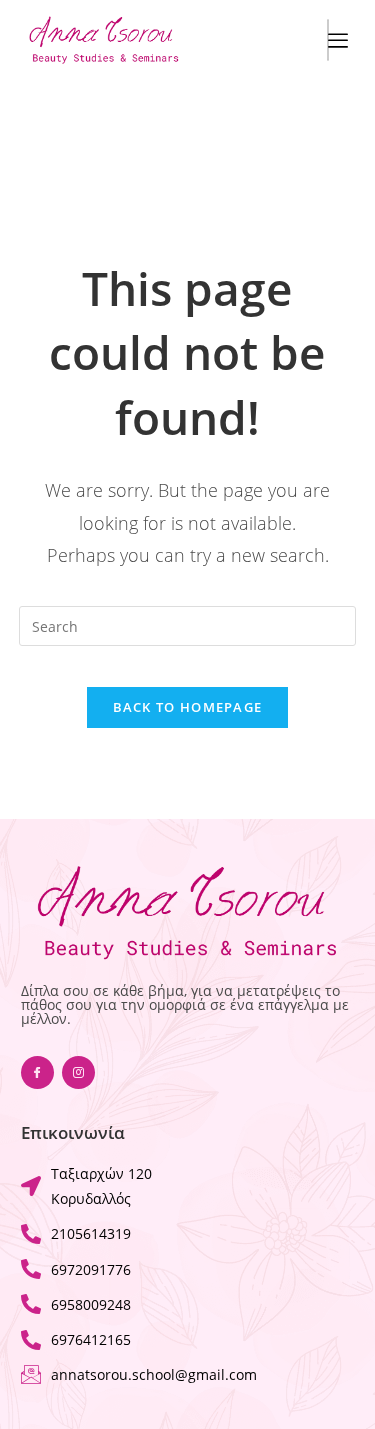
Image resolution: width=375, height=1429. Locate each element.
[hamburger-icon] (328, 40)
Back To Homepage (188, 707)
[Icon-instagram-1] (78, 1072)
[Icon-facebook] (37, 1072)
